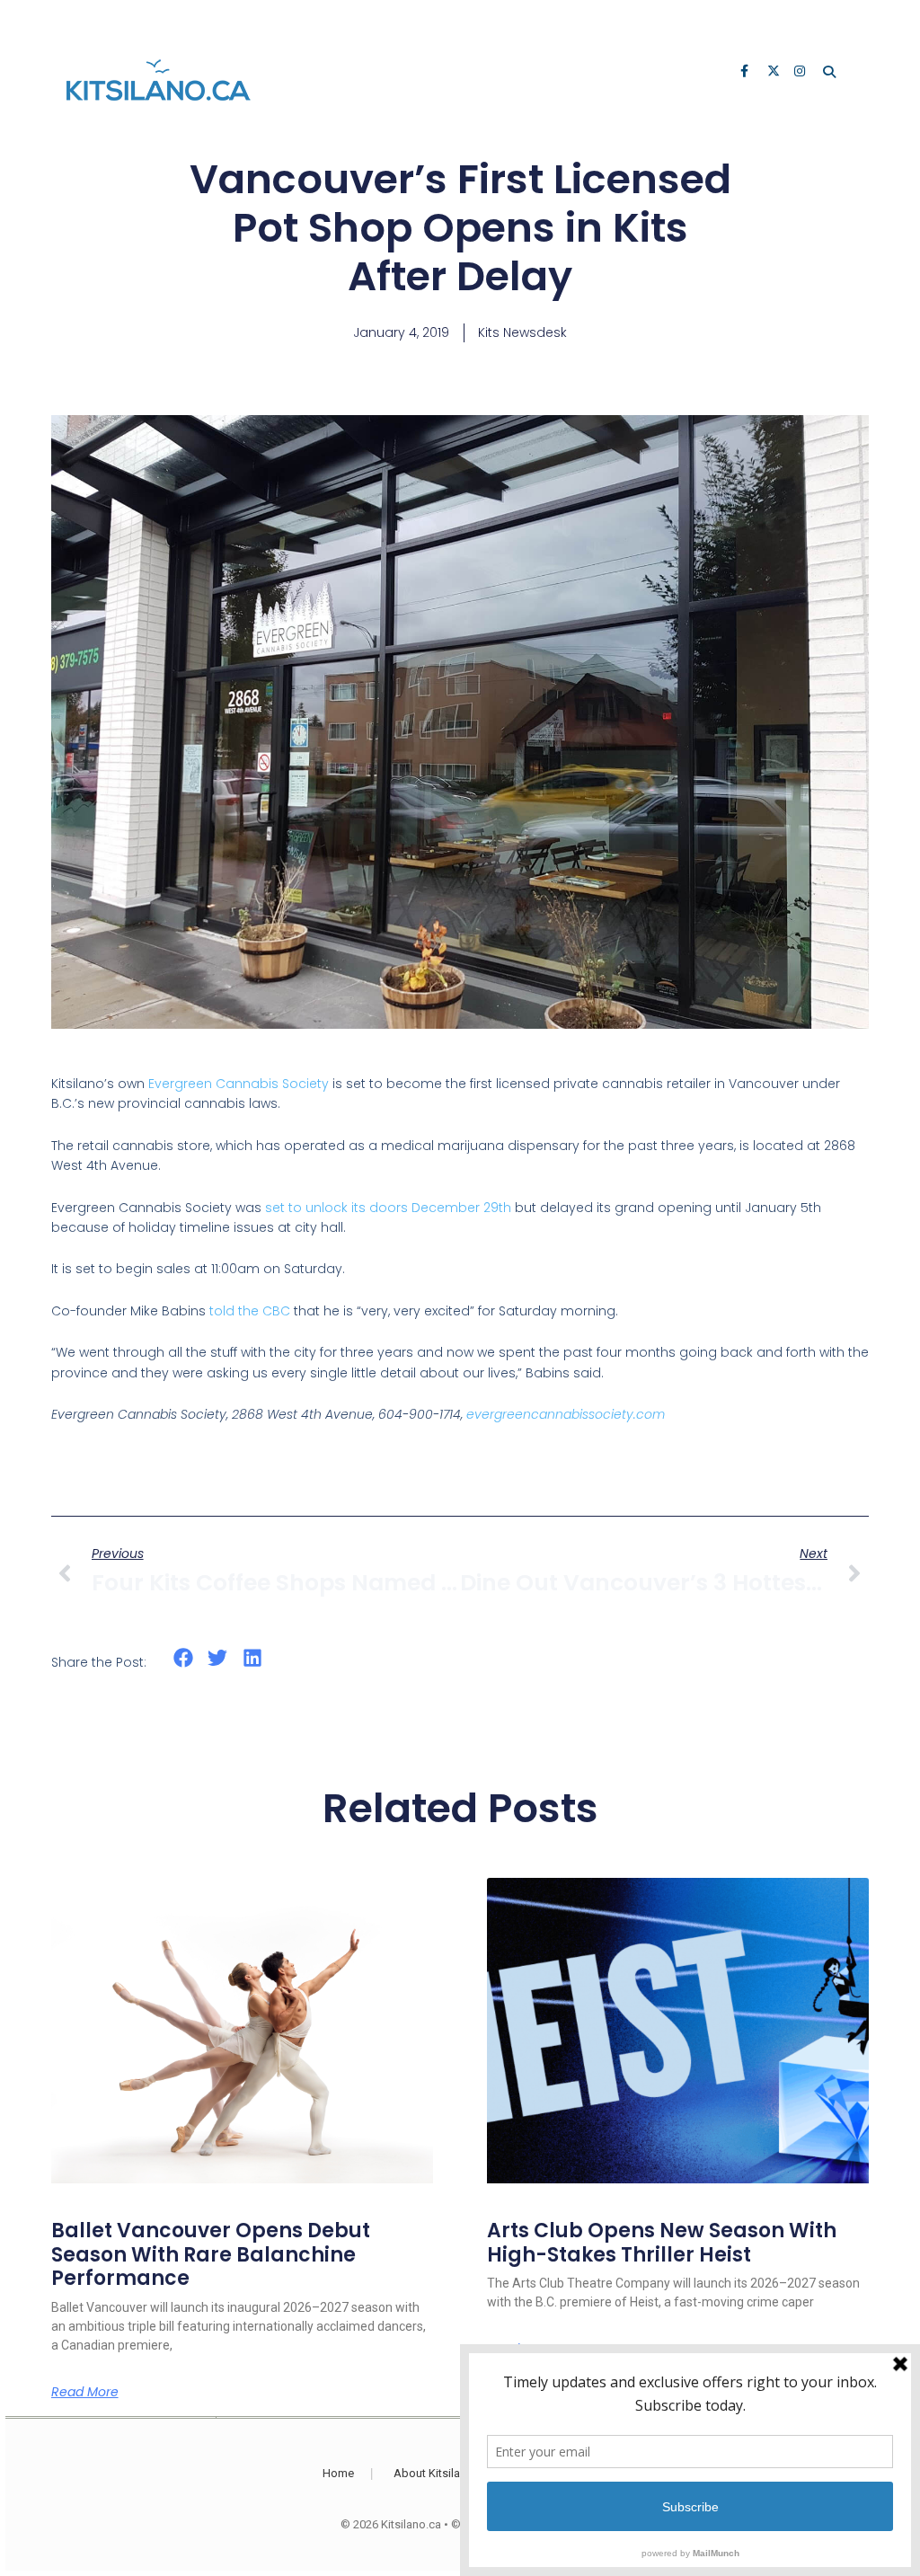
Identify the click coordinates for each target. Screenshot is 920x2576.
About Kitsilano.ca (441, 2473)
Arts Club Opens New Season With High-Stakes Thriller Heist (662, 2242)
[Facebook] (747, 73)
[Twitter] (774, 73)
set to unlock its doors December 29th (388, 1208)
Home (338, 2473)
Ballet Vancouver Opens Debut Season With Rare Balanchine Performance (211, 2254)
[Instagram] (801, 73)
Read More (85, 2392)
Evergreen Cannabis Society (239, 1084)
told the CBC (250, 1311)
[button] (184, 1658)
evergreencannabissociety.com (566, 1414)
